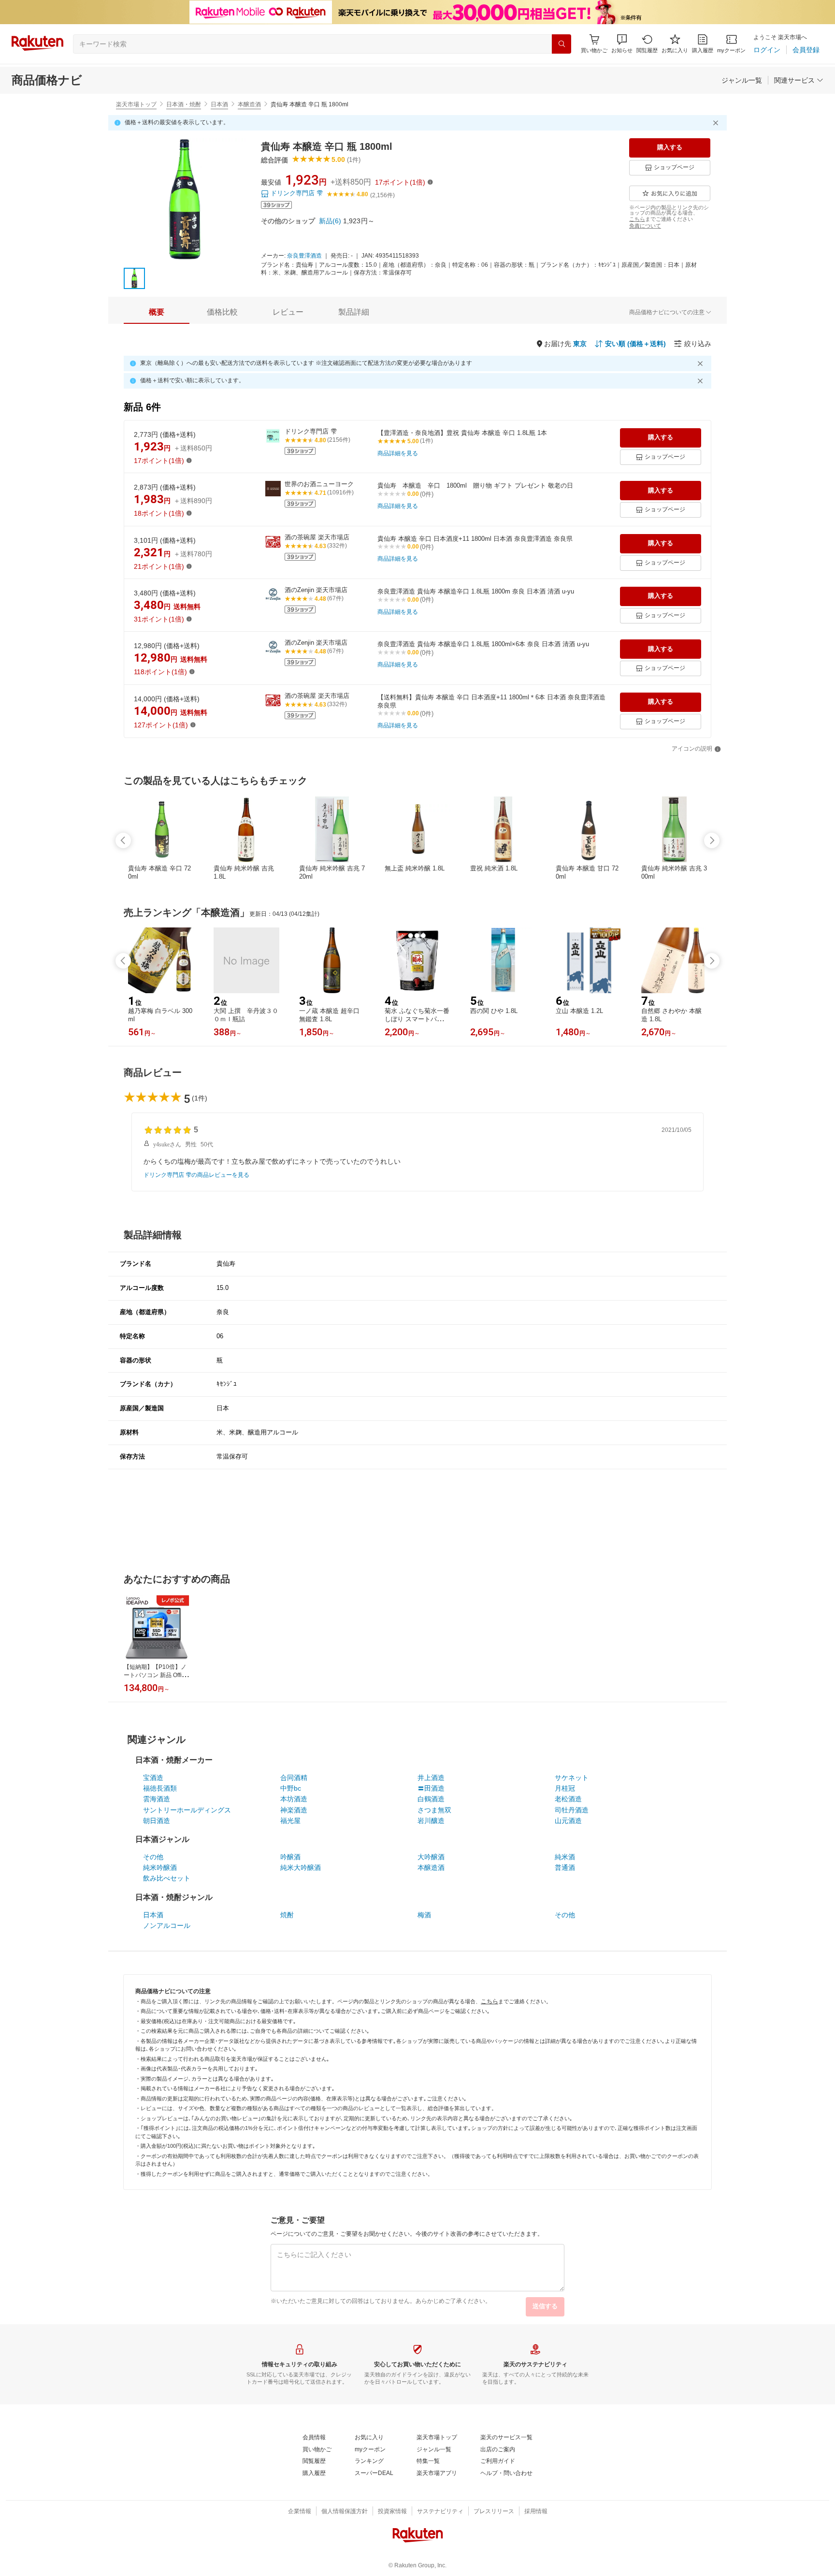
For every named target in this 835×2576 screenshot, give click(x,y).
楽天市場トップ (136, 104)
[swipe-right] (712, 840)
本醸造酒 (249, 104)
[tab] (157, 312)
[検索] (561, 44)
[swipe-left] (123, 840)
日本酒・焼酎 (184, 104)
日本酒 (219, 104)
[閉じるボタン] (717, 123)
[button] (622, 44)
